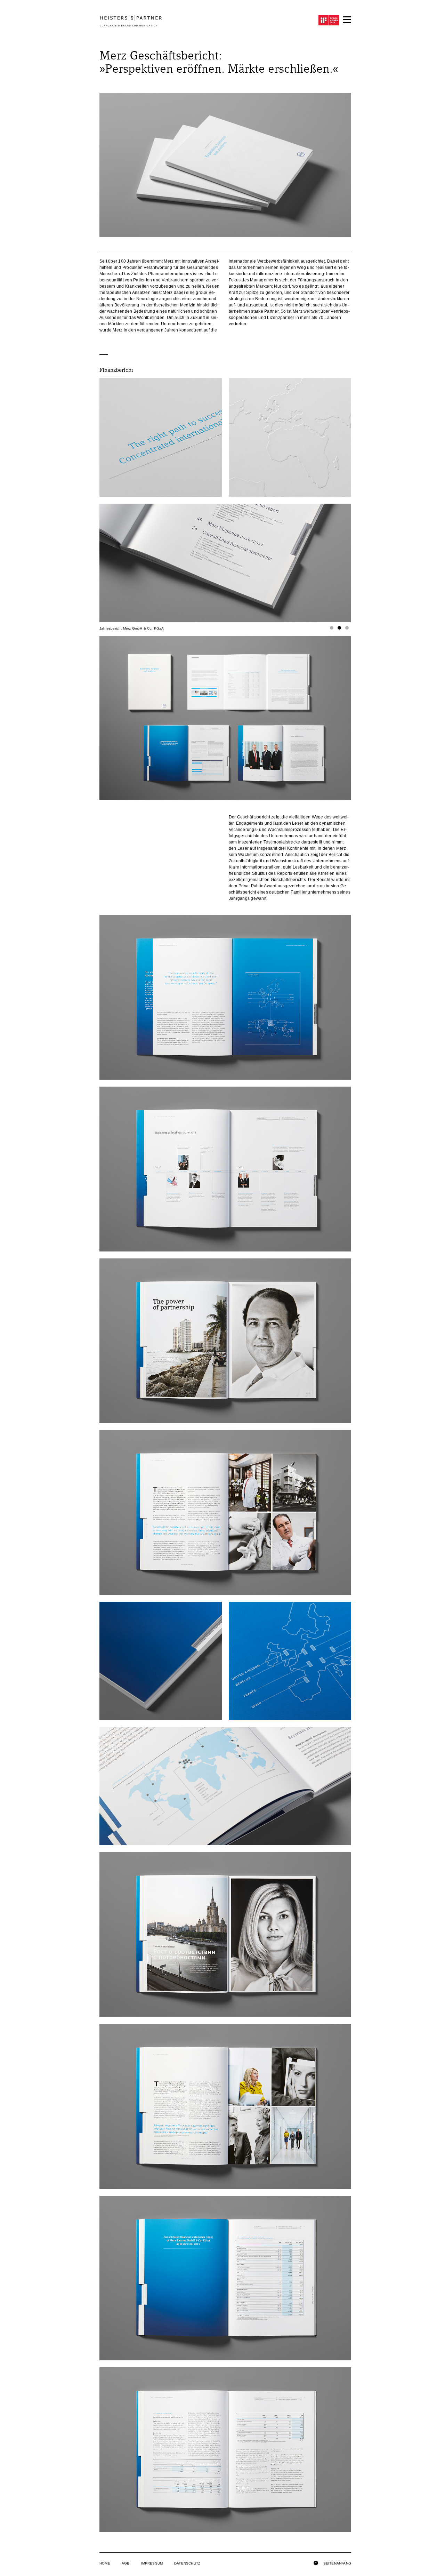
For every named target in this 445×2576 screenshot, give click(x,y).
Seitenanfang (337, 2563)
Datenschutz (187, 2563)
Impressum (152, 2563)
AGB (126, 2563)
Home (105, 2563)
